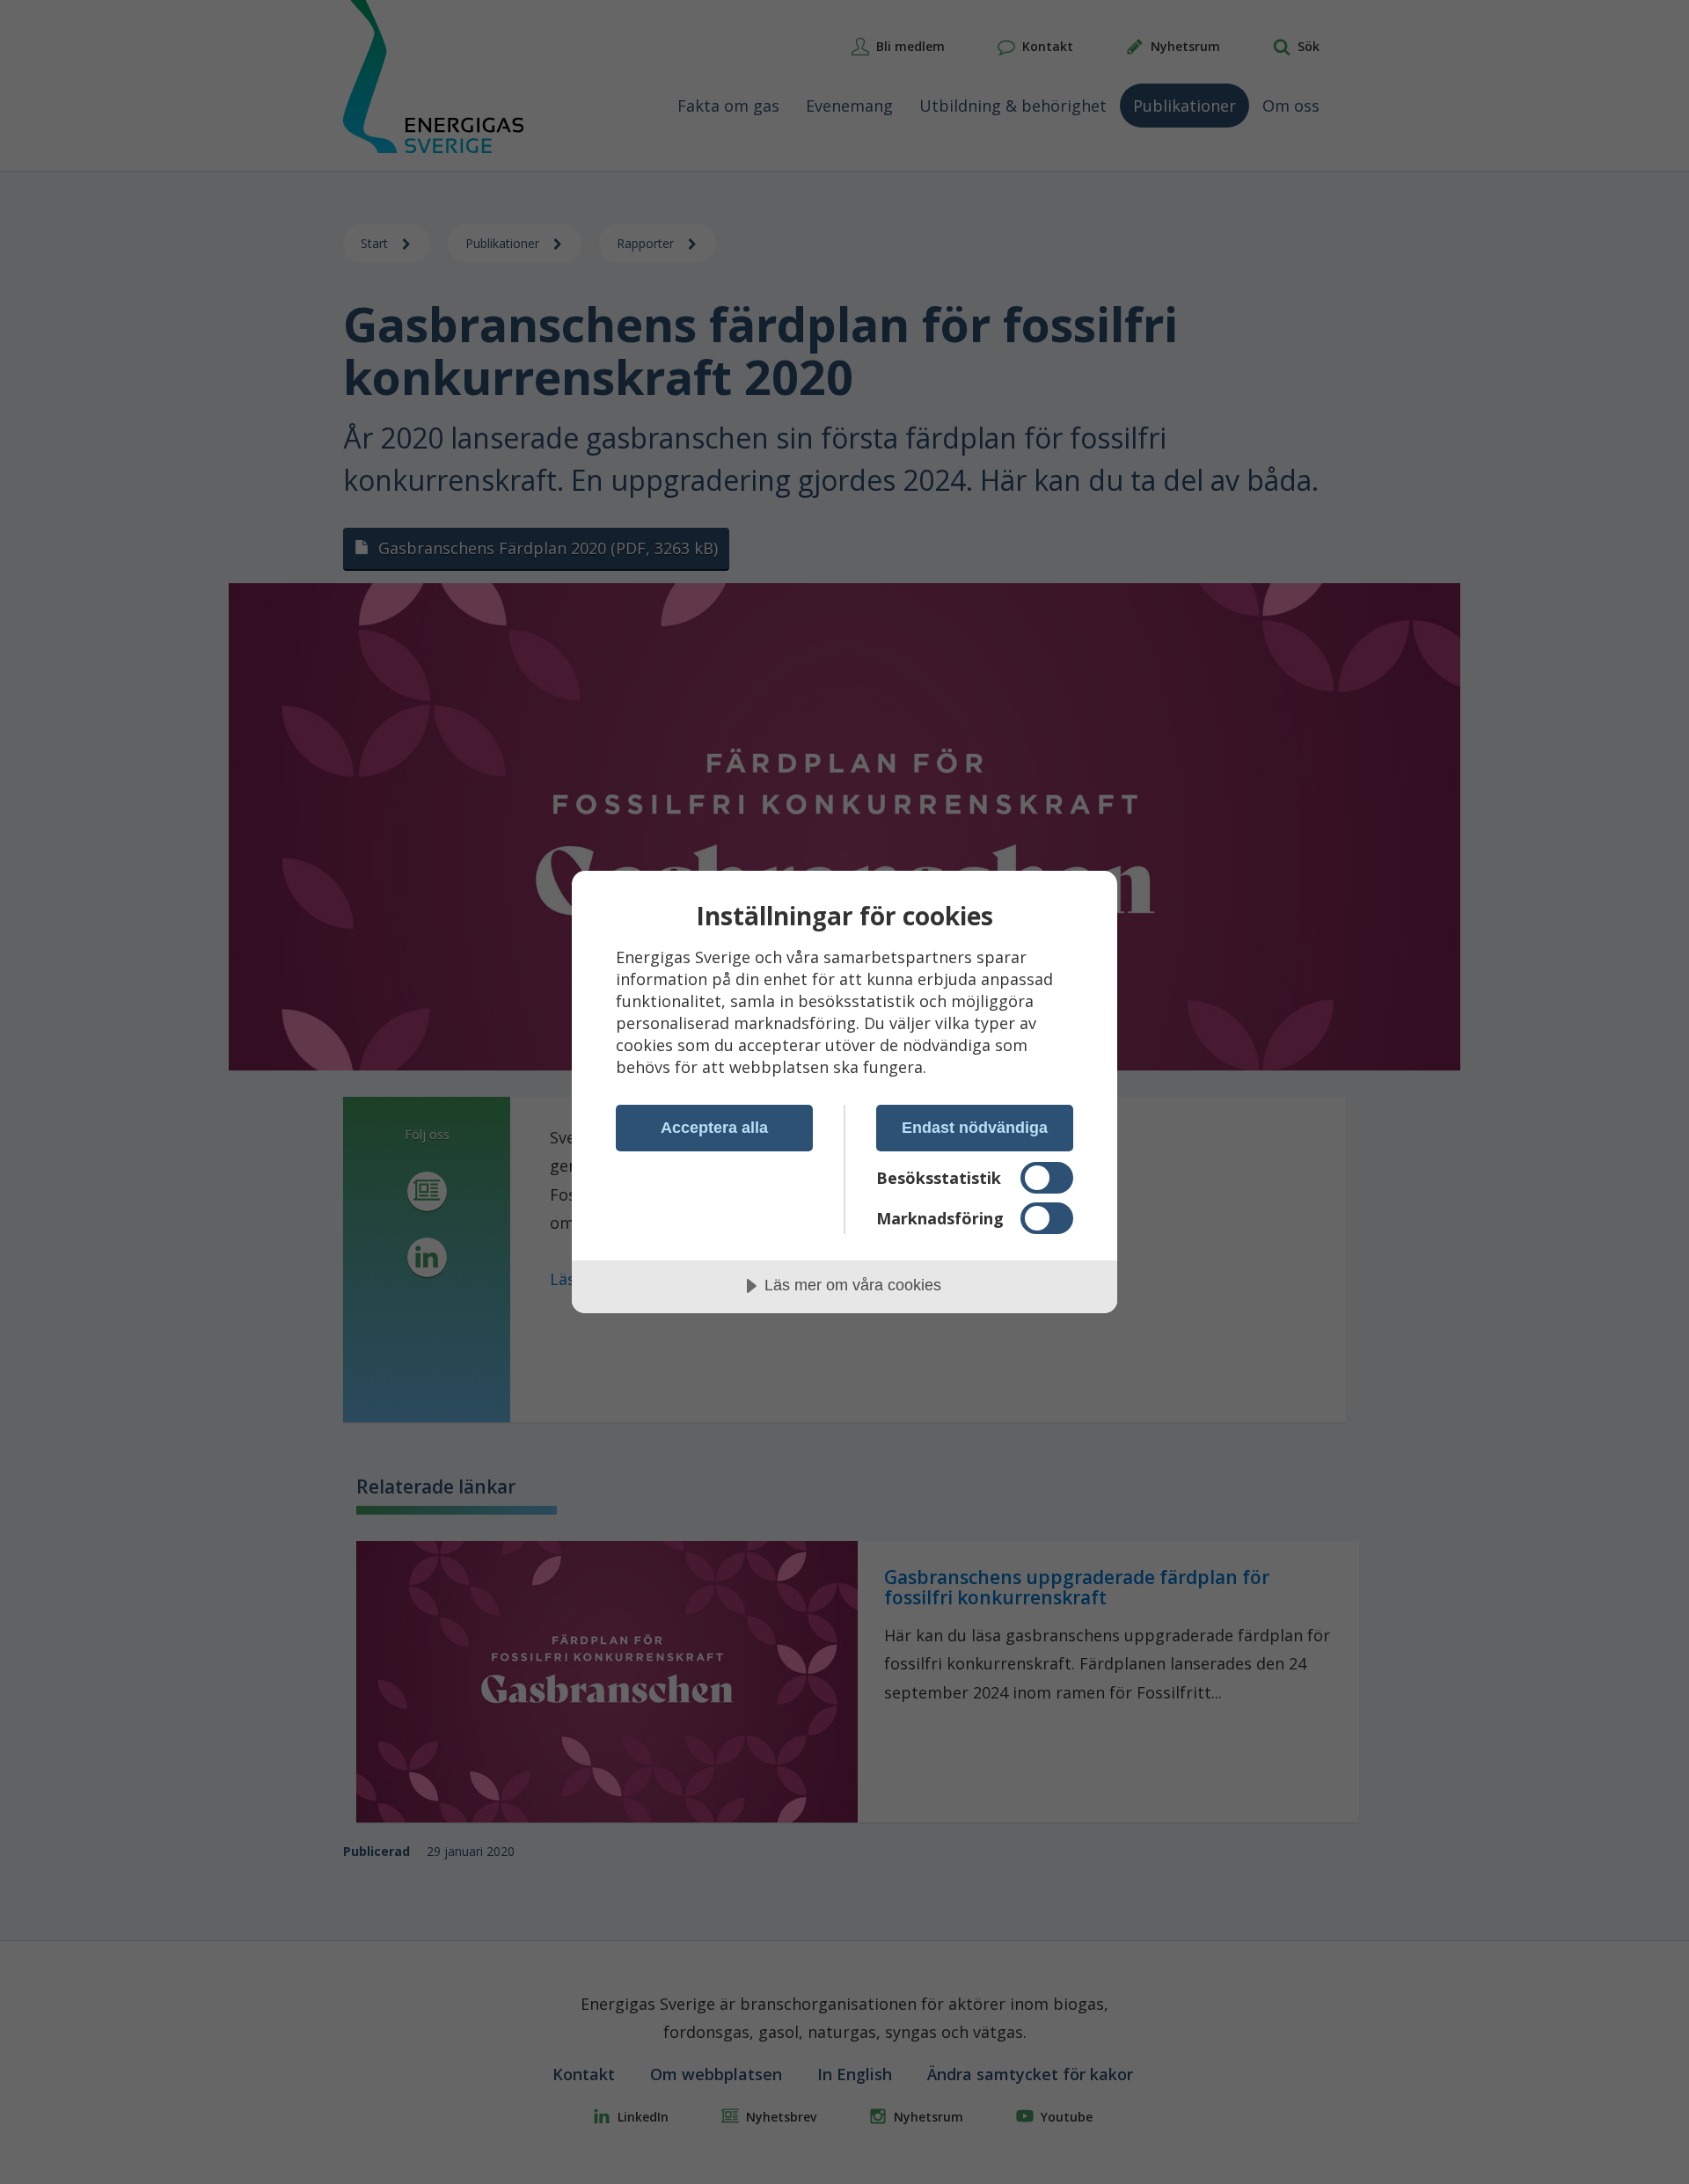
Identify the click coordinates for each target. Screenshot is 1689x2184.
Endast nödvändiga (975, 1128)
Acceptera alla (714, 1128)
